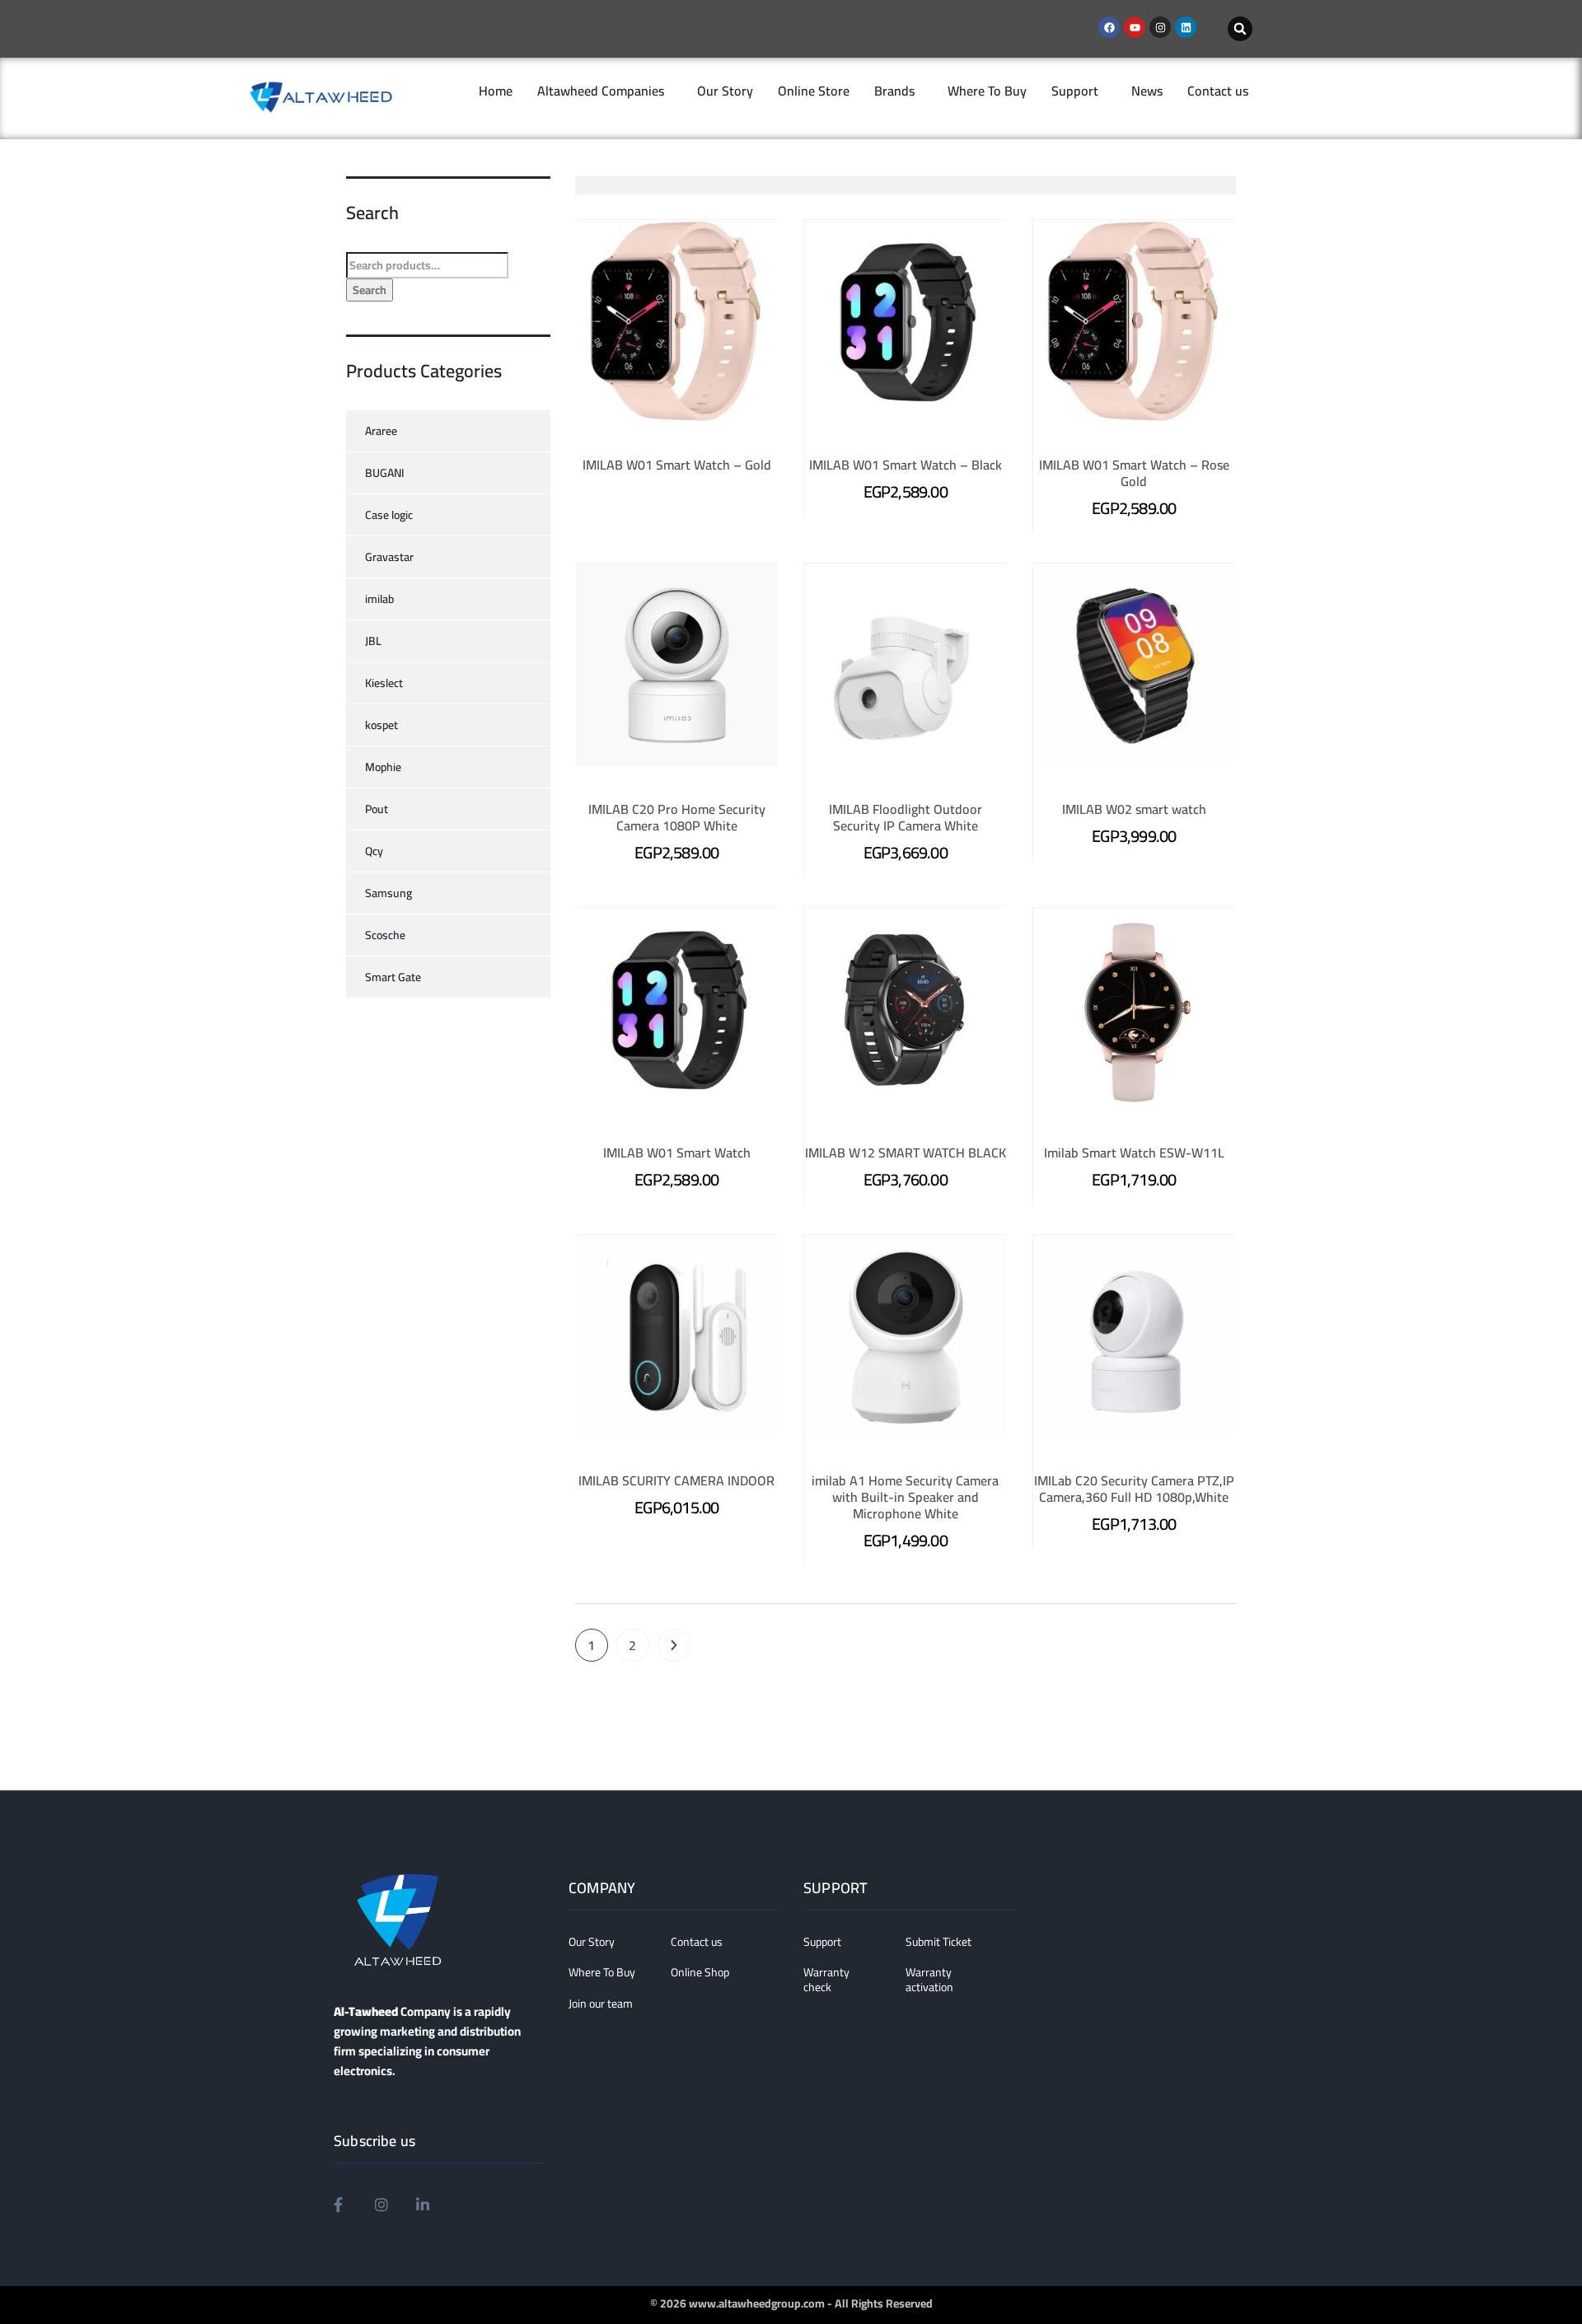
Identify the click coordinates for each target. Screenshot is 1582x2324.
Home (496, 91)
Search (370, 290)
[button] (1240, 29)
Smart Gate (393, 977)
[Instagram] (1160, 27)
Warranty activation (929, 1980)
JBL (373, 641)
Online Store (814, 91)
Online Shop (700, 1973)
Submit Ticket (938, 1943)
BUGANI (385, 473)
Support (1075, 91)
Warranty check (826, 1980)
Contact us (1218, 91)
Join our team (601, 2004)
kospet (381, 725)
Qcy (374, 851)
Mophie (383, 767)
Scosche (385, 935)
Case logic (389, 515)
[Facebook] (1109, 27)
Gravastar (389, 557)
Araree (381, 431)
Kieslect (384, 683)
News (1147, 91)
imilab (379, 599)
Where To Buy (987, 91)
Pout (377, 809)
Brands (894, 91)
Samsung (388, 893)
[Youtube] (1135, 27)
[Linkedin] (1186, 27)
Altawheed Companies (601, 91)
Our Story (725, 91)
